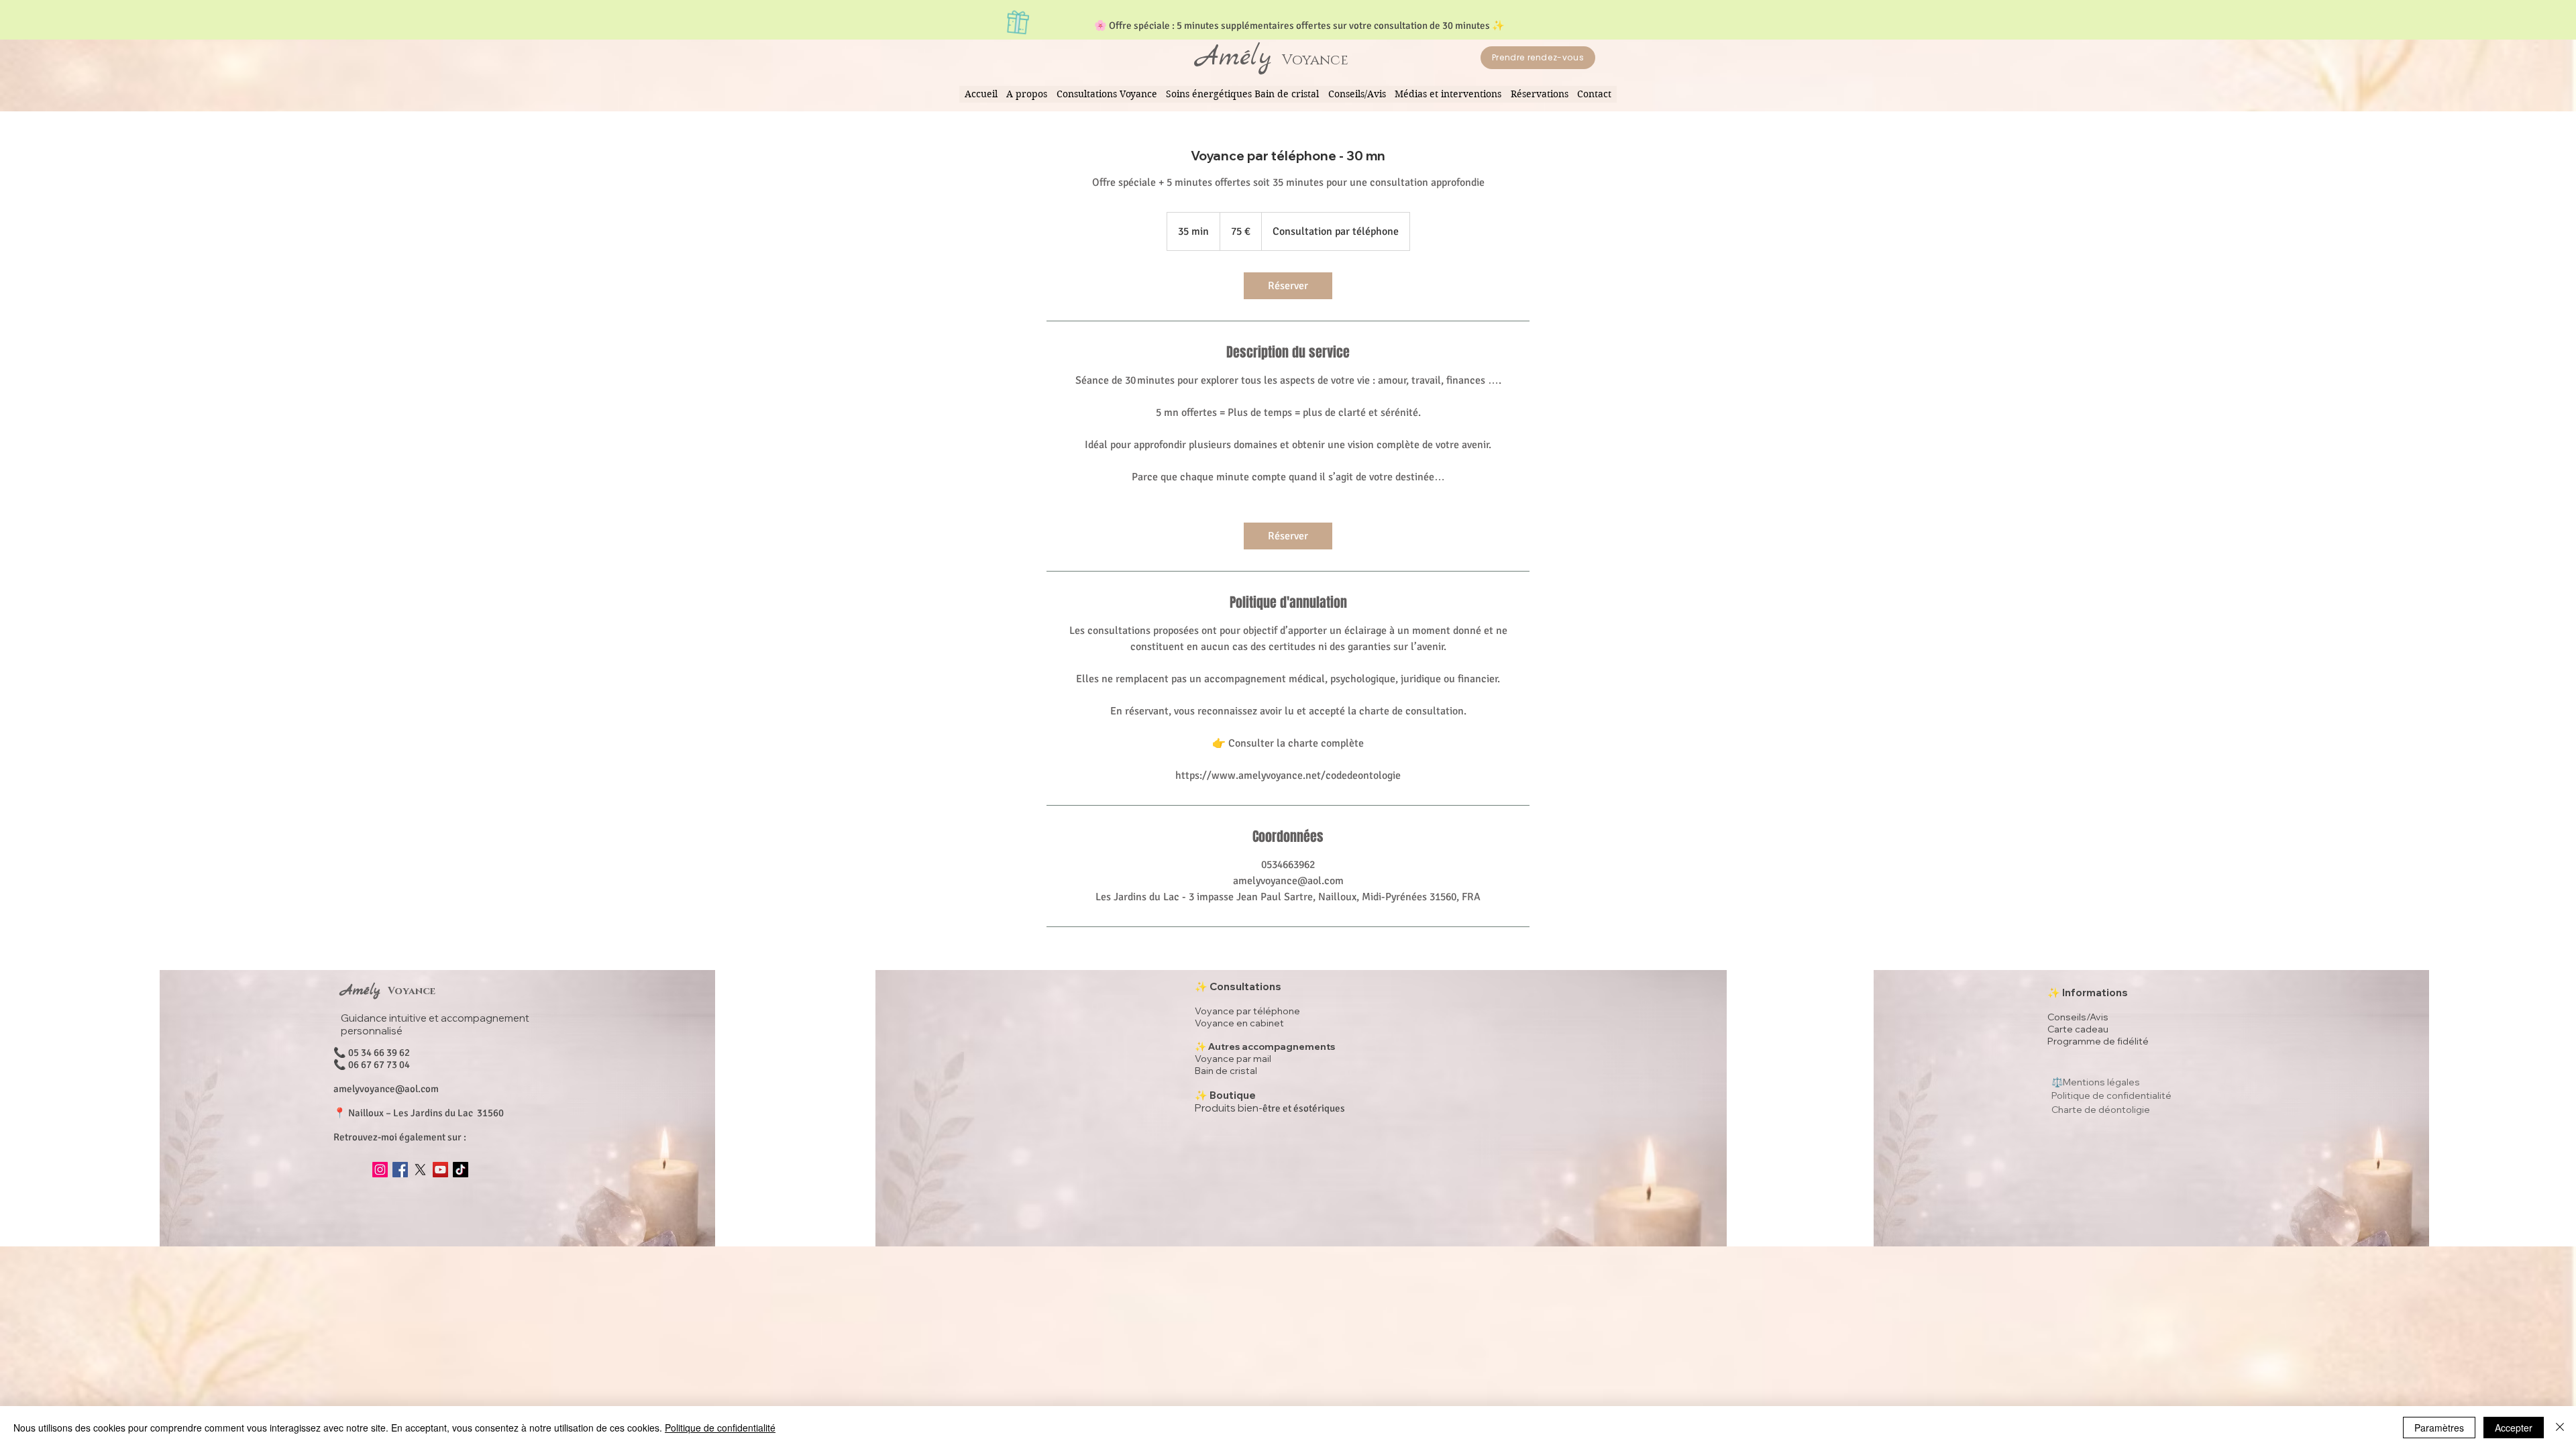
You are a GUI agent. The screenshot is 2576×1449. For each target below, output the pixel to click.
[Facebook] (400, 1170)
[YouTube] (440, 1170)
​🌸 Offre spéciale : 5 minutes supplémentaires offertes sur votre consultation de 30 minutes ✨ (1299, 25)
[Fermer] (2560, 1428)
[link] (1288, 286)
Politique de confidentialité (720, 1428)
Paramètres (2439, 1428)
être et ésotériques (1270, 1108)
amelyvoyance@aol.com (386, 1089)
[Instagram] (380, 1170)
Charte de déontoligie (2101, 1110)
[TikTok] (461, 1170)
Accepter (2514, 1428)
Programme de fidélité (2098, 1041)
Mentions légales (2101, 1082)
